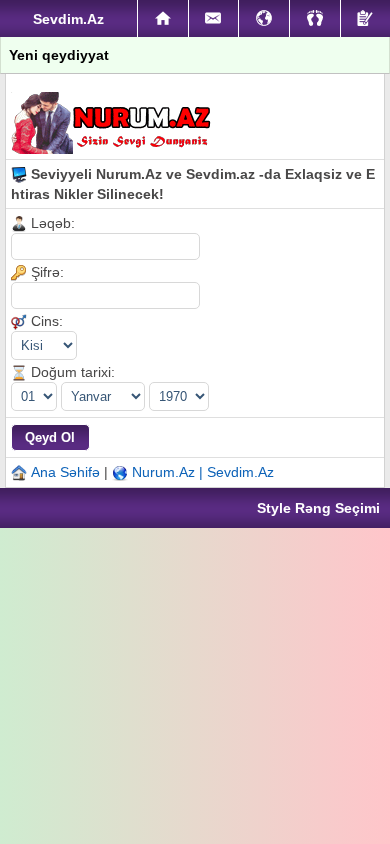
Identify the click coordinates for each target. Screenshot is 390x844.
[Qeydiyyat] (365, 18)
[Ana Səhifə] (163, 19)
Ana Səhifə (65, 472)
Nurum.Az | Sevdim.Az (203, 472)
